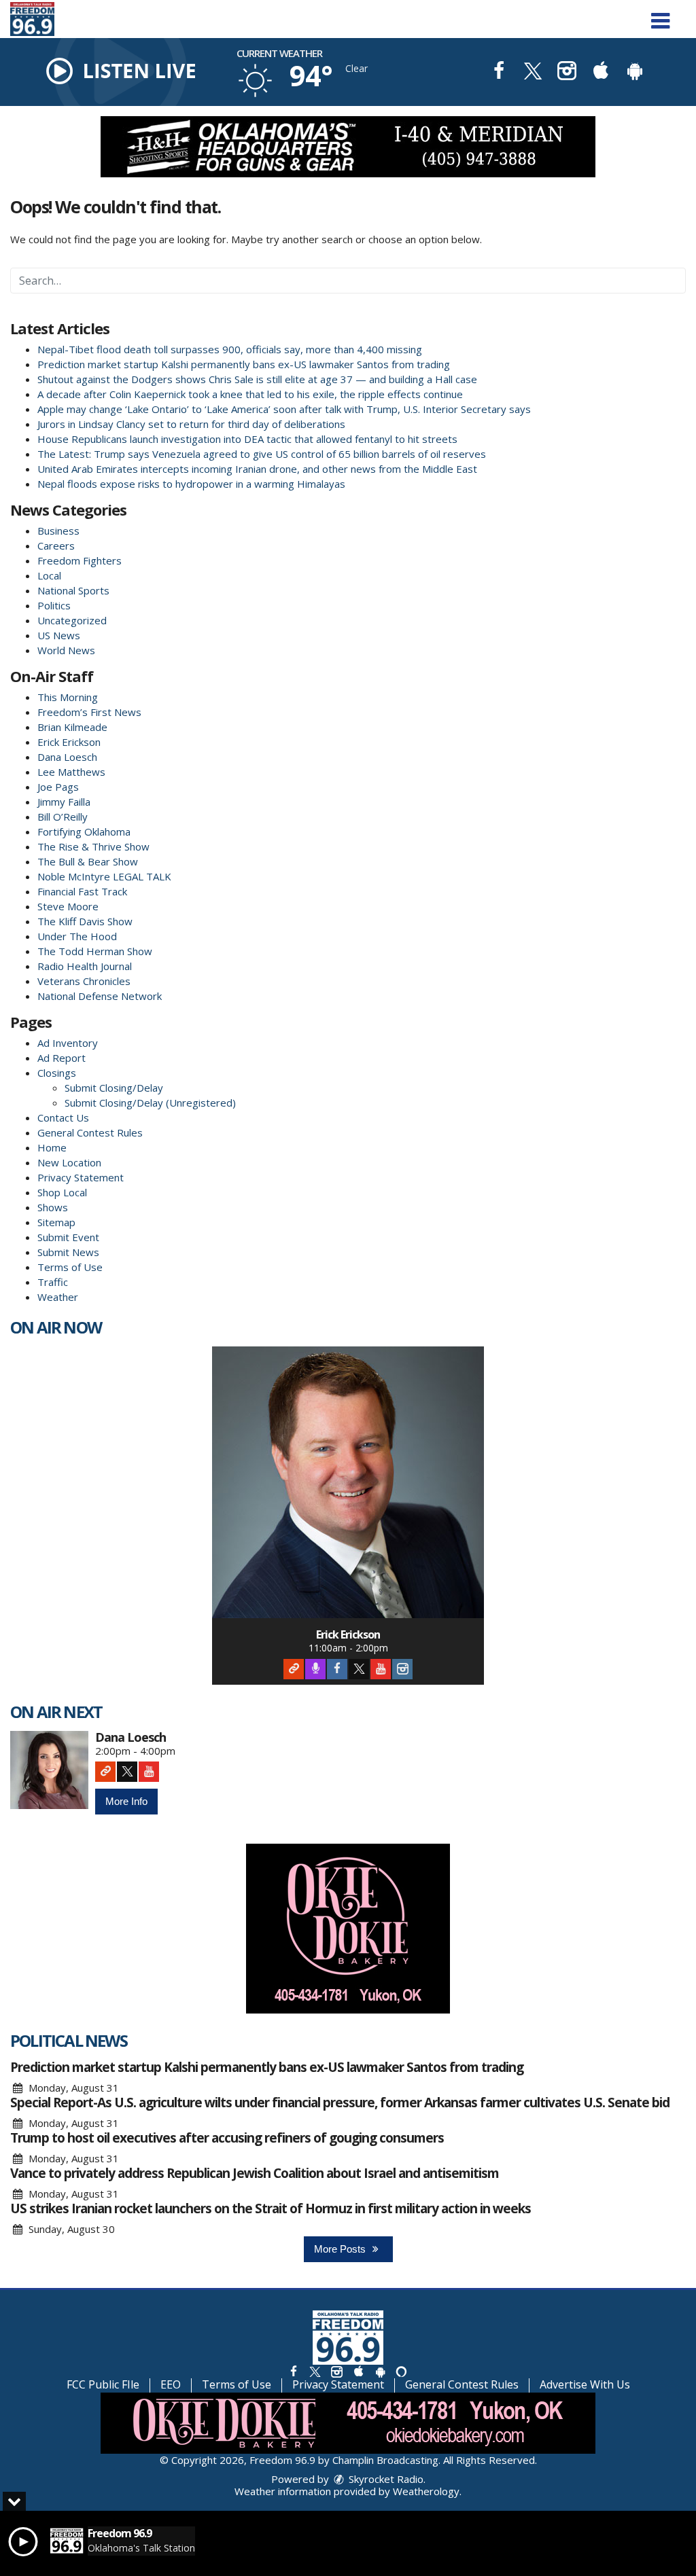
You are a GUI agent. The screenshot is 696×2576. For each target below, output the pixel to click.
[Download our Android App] (635, 72)
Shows (53, 1207)
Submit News (68, 1252)
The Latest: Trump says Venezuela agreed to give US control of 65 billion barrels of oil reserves (262, 454)
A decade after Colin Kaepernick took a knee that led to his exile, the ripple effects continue (250, 394)
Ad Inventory (68, 1043)
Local (49, 575)
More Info (126, 1801)
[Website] (294, 1669)
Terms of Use (70, 1267)
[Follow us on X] (315, 2371)
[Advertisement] (348, 147)
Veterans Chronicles (84, 981)
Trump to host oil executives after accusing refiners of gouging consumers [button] (227, 2138)
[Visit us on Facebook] (499, 72)
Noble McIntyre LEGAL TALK (104, 876)
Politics (54, 605)
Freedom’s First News (89, 712)
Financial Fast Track (82, 891)
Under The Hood (77, 936)
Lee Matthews (71, 772)
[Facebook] (337, 1669)
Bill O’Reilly (63, 817)
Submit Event (68, 1237)
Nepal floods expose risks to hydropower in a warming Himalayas (191, 484)
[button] (660, 16)
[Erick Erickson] (348, 1482)
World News (66, 650)
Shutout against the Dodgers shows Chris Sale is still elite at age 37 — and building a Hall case (257, 379)
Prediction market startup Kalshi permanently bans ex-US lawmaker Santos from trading (244, 364)
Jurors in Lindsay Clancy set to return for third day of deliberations (191, 424)
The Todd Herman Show (95, 951)
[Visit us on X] (533, 72)
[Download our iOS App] (601, 72)
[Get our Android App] (380, 2371)
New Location (69, 1162)
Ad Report (62, 1058)
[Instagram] (402, 1669)
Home (52, 1147)
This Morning (68, 697)
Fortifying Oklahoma (84, 831)
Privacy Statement (81, 1177)
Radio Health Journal (85, 966)
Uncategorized (72, 620)
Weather (58, 1297)
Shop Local (62, 1192)
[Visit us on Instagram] (567, 72)
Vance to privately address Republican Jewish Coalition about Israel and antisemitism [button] (255, 2173)
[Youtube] (381, 1669)
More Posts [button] (341, 2249)
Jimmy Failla (64, 802)
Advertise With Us (585, 2384)
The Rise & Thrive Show (93, 846)
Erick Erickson (69, 742)
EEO (171, 2384)
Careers (56, 545)
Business (58, 531)
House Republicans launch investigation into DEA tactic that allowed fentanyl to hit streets (247, 439)
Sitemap (56, 1222)
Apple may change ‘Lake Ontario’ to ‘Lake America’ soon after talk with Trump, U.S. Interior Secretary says (284, 409)
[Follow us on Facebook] (294, 2371)
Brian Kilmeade (72, 727)
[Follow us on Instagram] (336, 2371)
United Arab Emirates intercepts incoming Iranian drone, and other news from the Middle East (257, 469)
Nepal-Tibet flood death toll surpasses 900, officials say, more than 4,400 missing (230, 349)
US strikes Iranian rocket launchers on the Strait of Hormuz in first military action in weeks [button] (271, 2208)
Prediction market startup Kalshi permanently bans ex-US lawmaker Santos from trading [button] (267, 2067)
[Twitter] (359, 1669)
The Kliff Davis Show (85, 921)
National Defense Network (100, 996)
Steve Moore (68, 906)
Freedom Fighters (80, 560)
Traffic (53, 1282)
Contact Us (63, 1117)
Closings (57, 1073)
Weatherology (426, 2491)
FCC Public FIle (103, 2384)
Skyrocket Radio (385, 2479)
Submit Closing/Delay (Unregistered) (150, 1103)
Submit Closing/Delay (114, 1088)
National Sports (73, 590)
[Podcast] (315, 1669)
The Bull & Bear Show (88, 861)
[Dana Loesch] (49, 1770)
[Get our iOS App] (358, 2371)
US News (59, 635)
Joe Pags (58, 787)
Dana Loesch (67, 757)
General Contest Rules (90, 1132)
